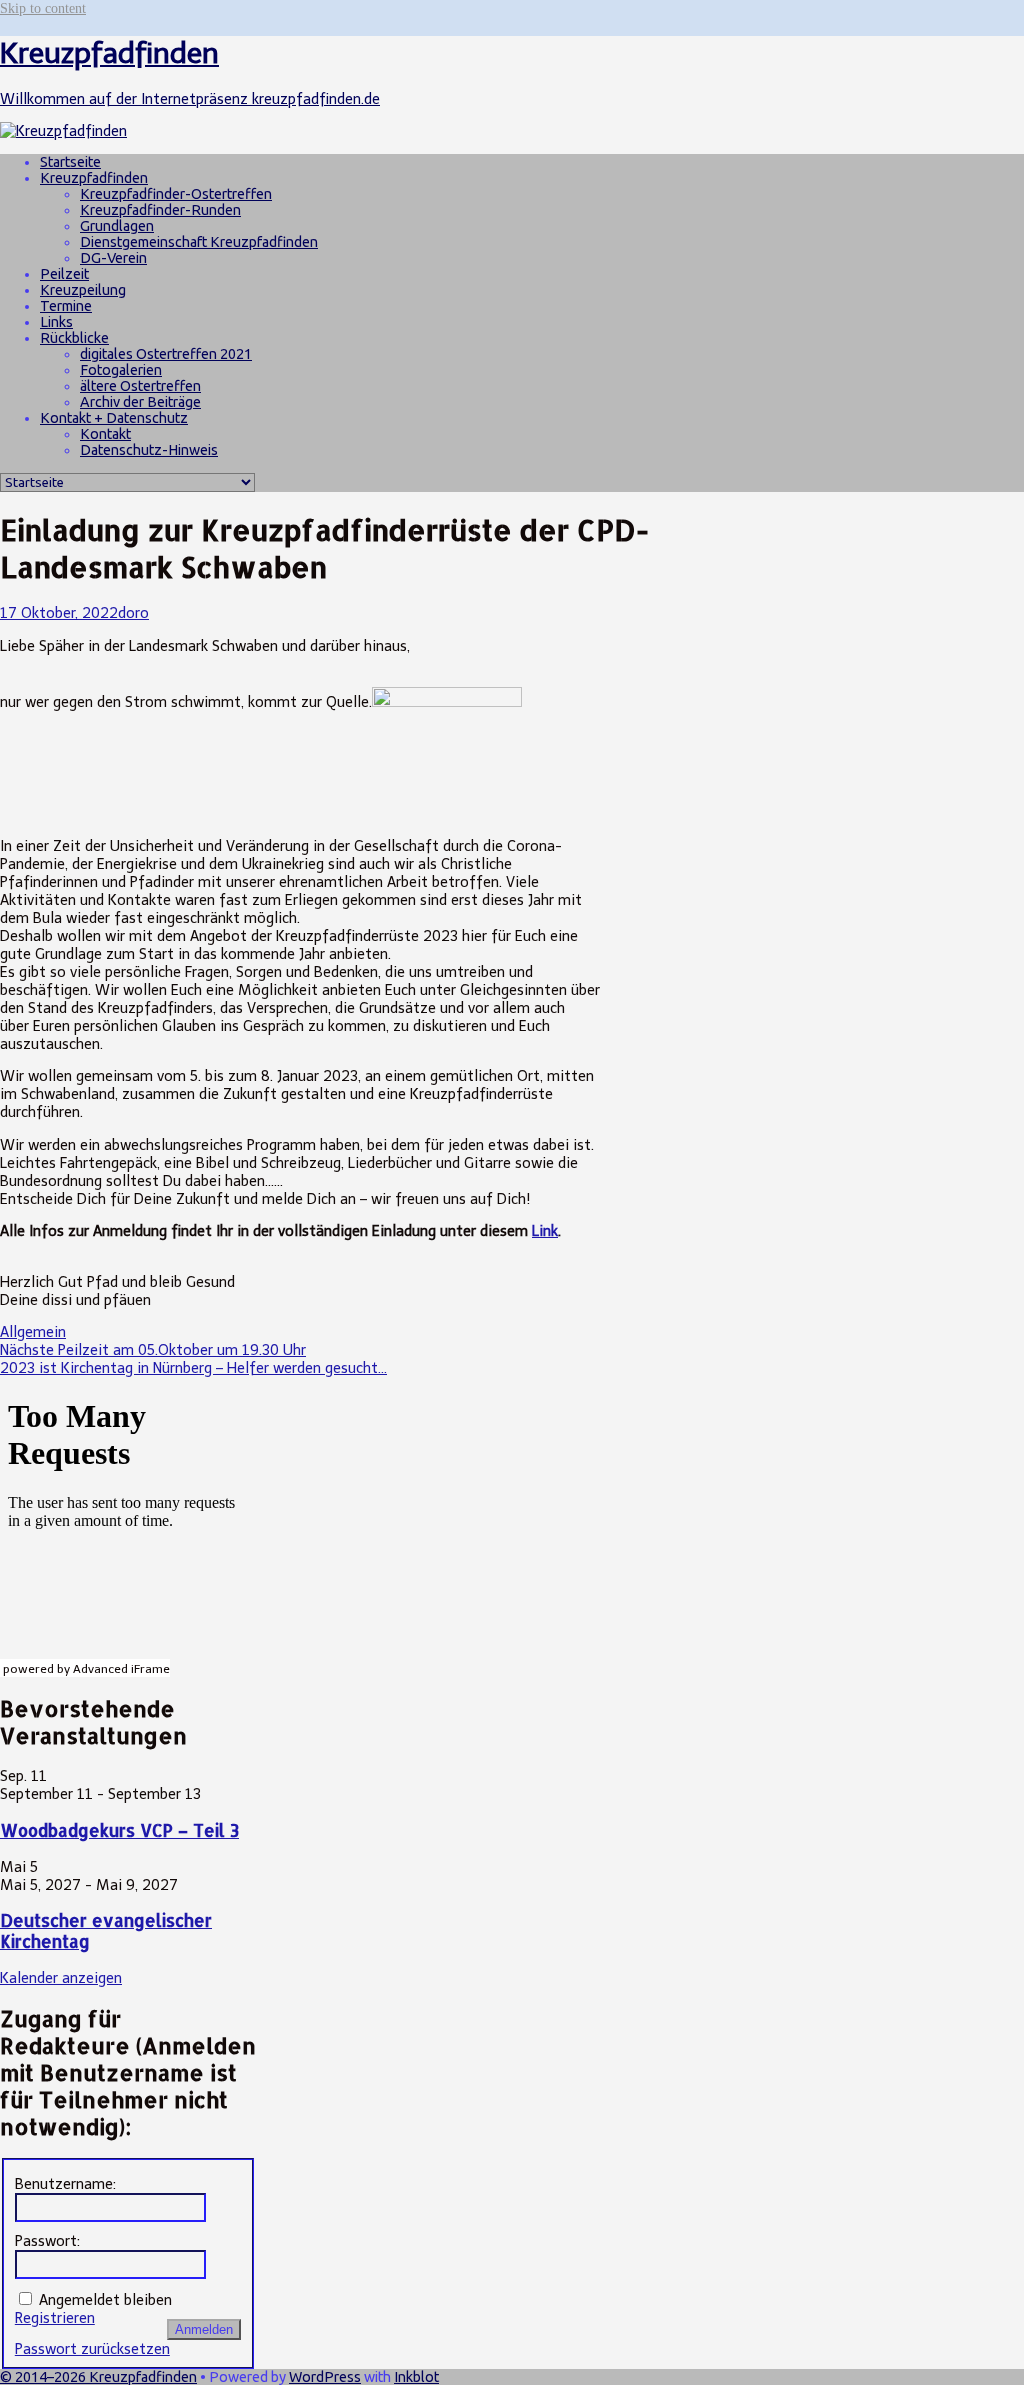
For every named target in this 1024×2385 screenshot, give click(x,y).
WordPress (325, 2377)
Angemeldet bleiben (105, 2300)
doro (133, 613)
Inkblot (416, 2377)
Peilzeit (64, 274)
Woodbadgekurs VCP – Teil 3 (119, 1830)
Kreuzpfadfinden (94, 178)
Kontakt (105, 434)
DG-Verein (113, 258)
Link (545, 1231)
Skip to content (43, 8)
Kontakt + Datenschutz (114, 418)
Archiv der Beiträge (140, 402)
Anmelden (204, 2329)
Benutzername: (65, 2184)
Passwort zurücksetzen (92, 2349)
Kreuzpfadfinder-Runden (160, 210)
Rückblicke (74, 338)
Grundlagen (117, 226)
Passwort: (47, 2241)
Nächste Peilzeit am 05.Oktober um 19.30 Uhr (153, 1350)
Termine (66, 306)
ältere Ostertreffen (140, 386)
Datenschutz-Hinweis (149, 450)
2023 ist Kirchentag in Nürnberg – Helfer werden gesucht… (193, 1368)
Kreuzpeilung (83, 290)
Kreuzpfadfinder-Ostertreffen (176, 194)
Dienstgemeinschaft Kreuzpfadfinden (199, 242)
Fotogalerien (121, 370)
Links (56, 322)
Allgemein (33, 1332)
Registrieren (55, 2318)
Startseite (70, 162)
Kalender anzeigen (61, 1978)
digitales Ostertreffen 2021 (166, 354)
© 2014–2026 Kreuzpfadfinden (98, 2377)
